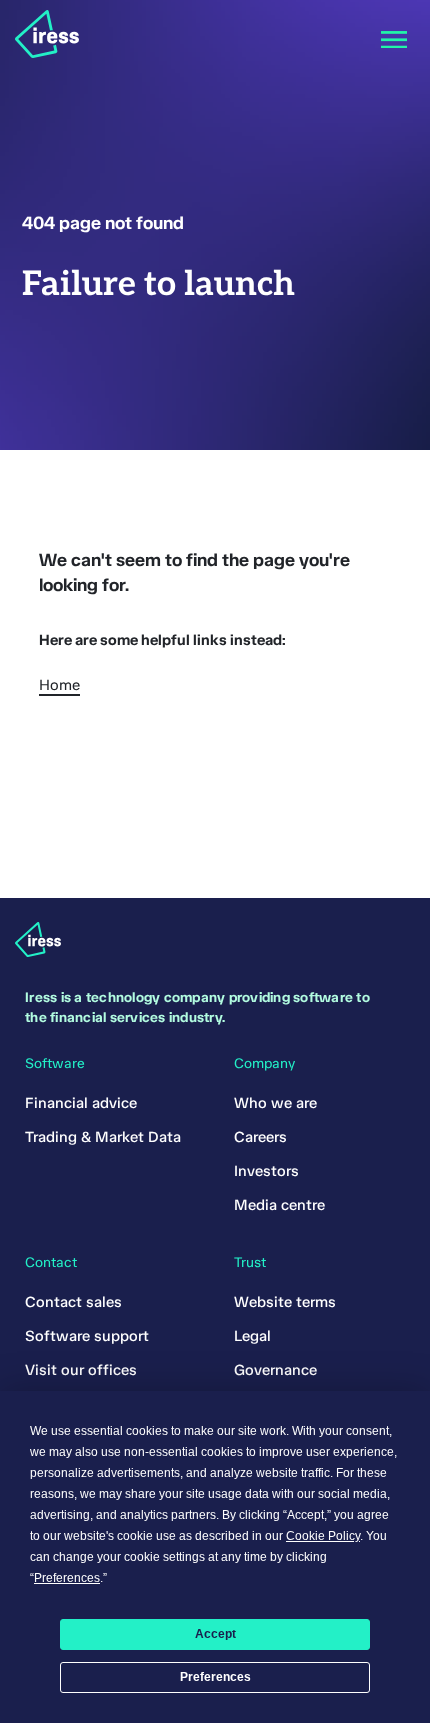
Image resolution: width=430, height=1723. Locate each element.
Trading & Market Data (103, 1137)
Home (59, 685)
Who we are (275, 1103)
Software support (87, 1336)
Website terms (285, 1302)
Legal (252, 1336)
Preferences (215, 1677)
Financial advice (81, 1103)
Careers (260, 1137)
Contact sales (73, 1302)
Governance (275, 1370)
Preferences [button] (67, 1578)
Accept (215, 1634)
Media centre (279, 1205)
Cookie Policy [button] (323, 1536)
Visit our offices (81, 1370)
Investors (266, 1171)
